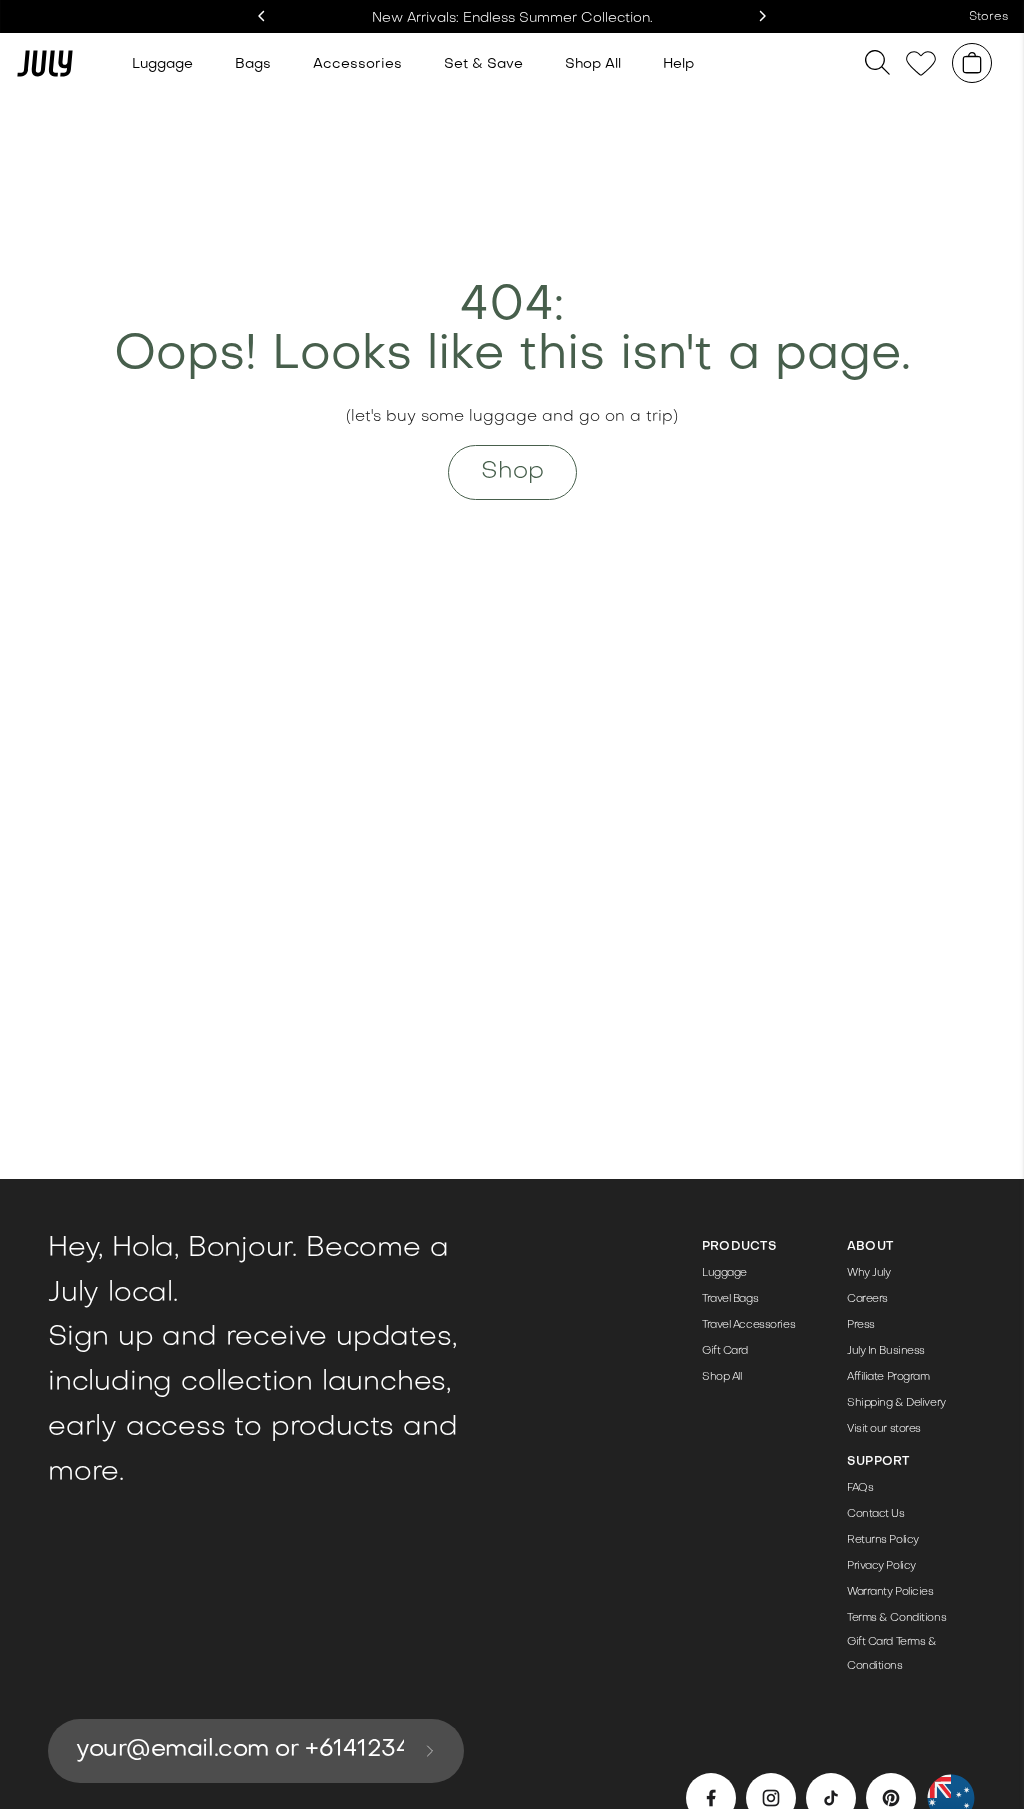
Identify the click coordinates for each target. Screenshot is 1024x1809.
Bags (253, 64)
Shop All (593, 64)
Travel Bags (730, 1299)
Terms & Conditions (896, 1618)
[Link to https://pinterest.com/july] (891, 1798)
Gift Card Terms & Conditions (892, 1654)
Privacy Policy (881, 1566)
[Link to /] (45, 63)
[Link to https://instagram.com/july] (771, 1798)
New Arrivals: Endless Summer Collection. (512, 18)
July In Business (886, 1351)
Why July (868, 1273)
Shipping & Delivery (896, 1403)
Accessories (357, 64)
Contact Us (876, 1514)
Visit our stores (884, 1429)
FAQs (860, 1488)
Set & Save (483, 64)
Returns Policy (883, 1540)
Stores (988, 17)
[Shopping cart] (972, 63)
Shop (512, 472)
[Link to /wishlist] (921, 63)
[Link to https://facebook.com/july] (711, 1798)
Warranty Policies (890, 1592)
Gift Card (725, 1351)
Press (861, 1325)
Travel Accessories (748, 1325)
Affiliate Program (888, 1377)
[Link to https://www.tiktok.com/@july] (831, 1798)
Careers (867, 1299)
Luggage (162, 64)
